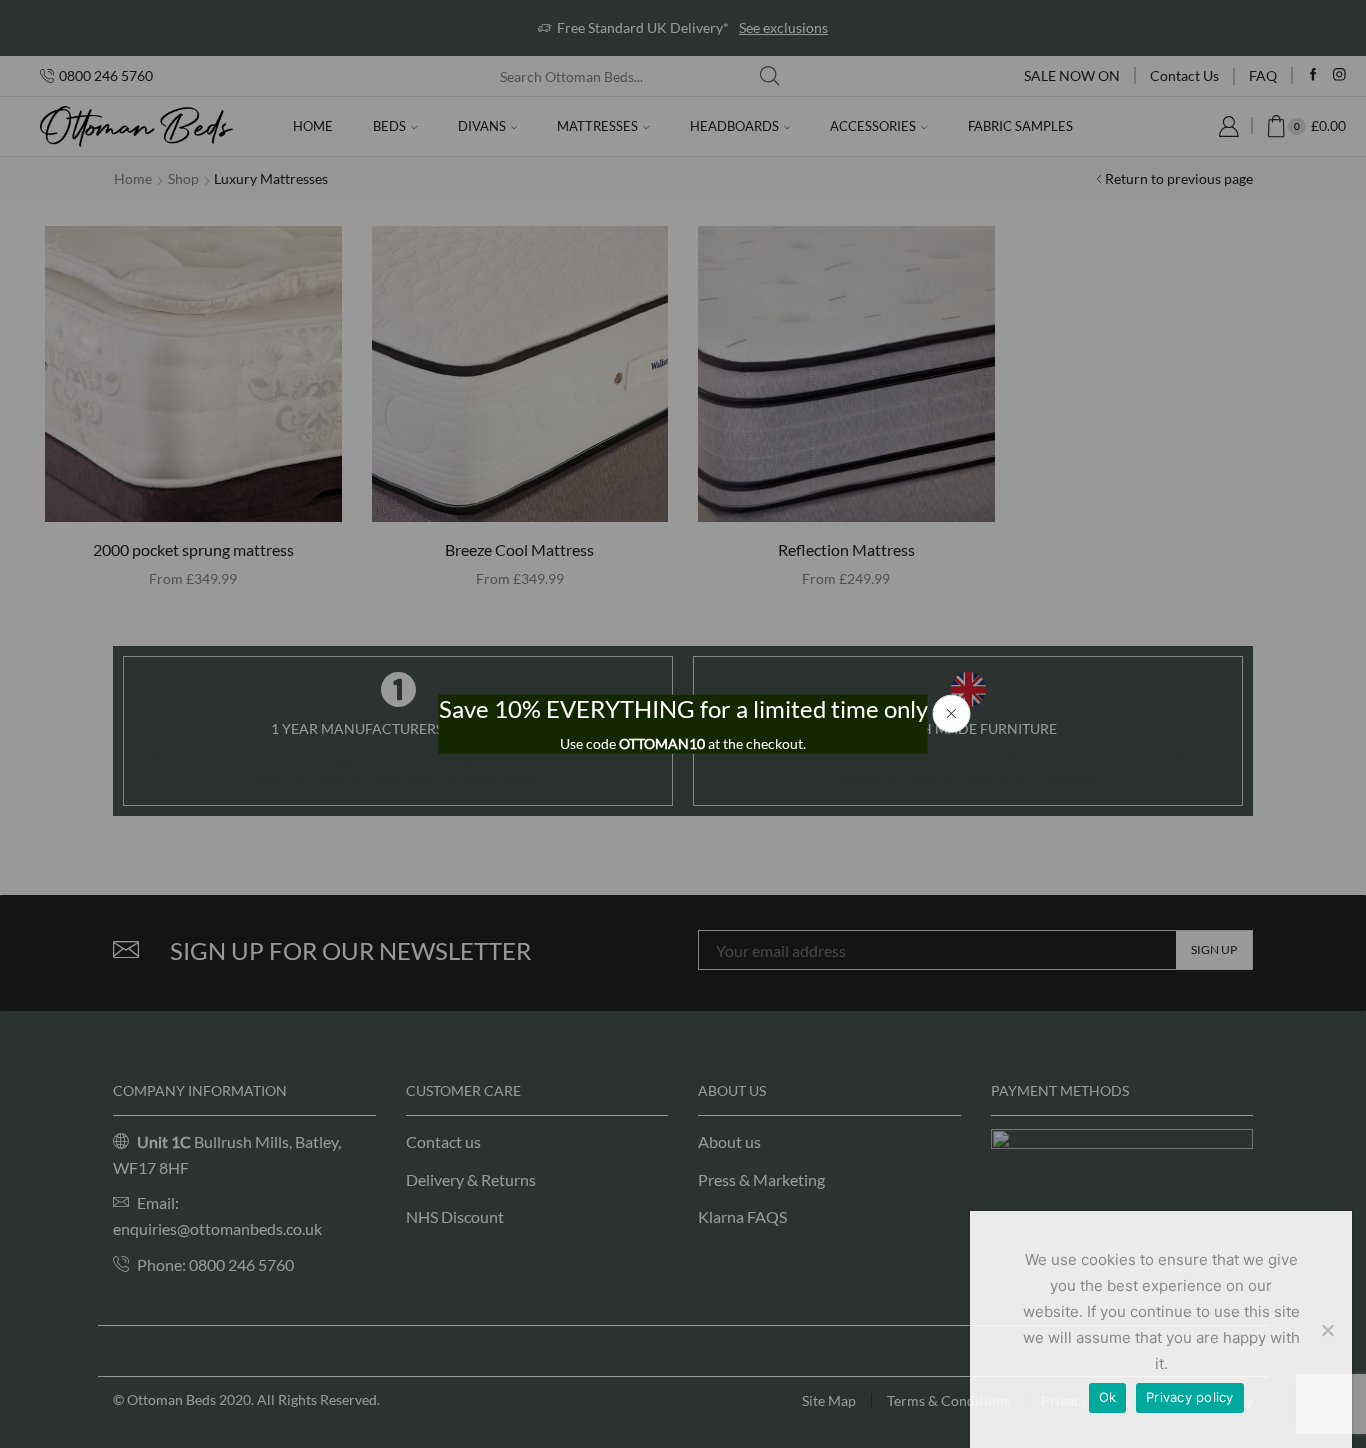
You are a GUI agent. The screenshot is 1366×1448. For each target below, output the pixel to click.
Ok (1108, 1397)
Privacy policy (1190, 1397)
